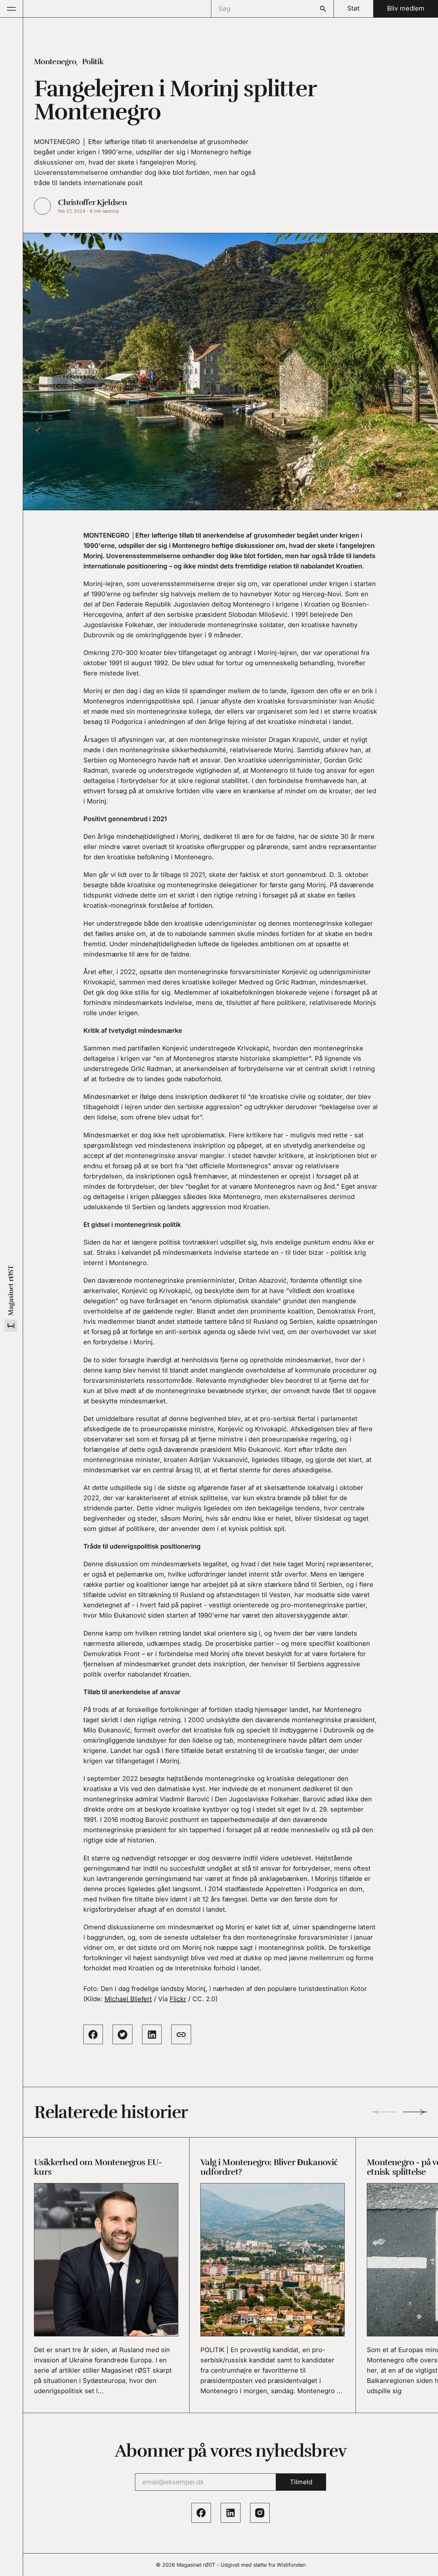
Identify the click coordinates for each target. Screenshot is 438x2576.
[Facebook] (201, 2513)
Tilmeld (301, 2482)
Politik (93, 62)
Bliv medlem (406, 8)
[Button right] (415, 2112)
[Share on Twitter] (122, 2034)
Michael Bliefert (128, 1999)
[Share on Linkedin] (152, 2034)
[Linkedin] (230, 2513)
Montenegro (55, 62)
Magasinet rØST (196, 2565)
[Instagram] (260, 2513)
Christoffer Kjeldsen (92, 202)
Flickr (178, 1999)
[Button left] (384, 2112)
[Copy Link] (181, 2034)
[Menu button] (12, 9)
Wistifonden (291, 2565)
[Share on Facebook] (93, 2034)
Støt (354, 8)
